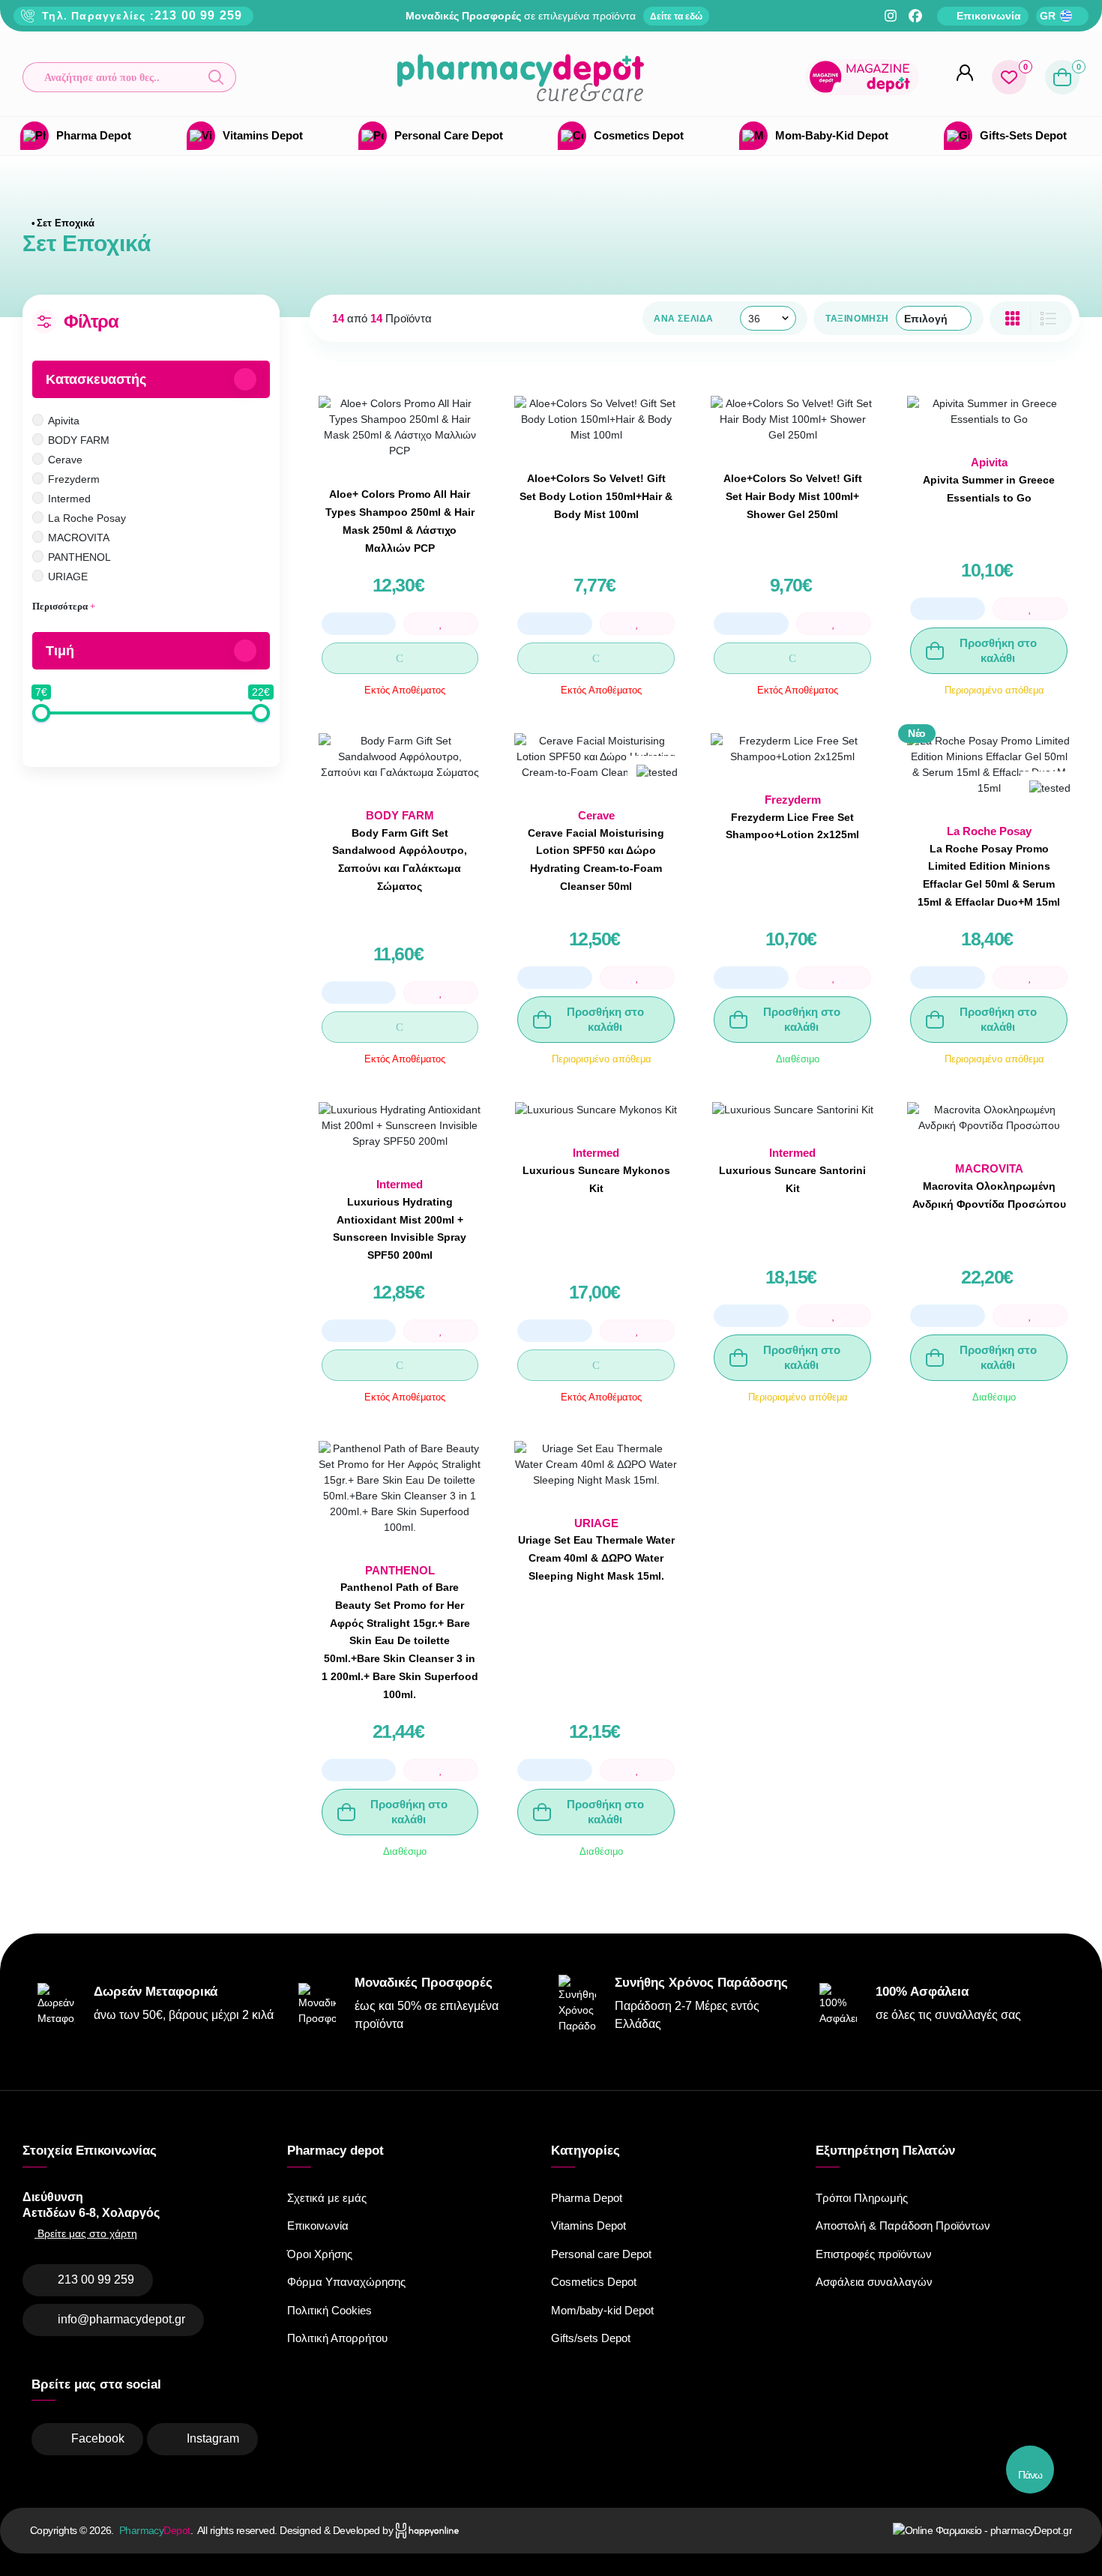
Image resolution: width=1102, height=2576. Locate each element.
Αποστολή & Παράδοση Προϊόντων (903, 2226)
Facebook (98, 2438)
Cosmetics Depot (594, 2282)
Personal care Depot (601, 2254)
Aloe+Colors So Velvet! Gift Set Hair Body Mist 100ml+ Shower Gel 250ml (793, 496)
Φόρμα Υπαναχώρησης (346, 2282)
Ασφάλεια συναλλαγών (874, 2282)
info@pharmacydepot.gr (121, 2319)
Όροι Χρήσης (320, 2254)
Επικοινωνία (318, 2226)
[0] (1009, 77)
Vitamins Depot (588, 2226)
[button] (129, 77)
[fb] (915, 16)
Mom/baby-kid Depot (602, 2310)
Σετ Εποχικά (66, 223)
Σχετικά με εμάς (327, 2198)
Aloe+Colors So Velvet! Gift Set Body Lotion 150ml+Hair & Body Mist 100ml (596, 496)
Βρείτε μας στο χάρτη (86, 2233)
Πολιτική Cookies (329, 2310)
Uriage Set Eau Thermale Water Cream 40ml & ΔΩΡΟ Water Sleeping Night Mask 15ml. (596, 1558)
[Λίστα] (1012, 318)
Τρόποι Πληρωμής (862, 2198)
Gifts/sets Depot (591, 2338)
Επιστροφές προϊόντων (874, 2254)
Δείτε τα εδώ (676, 16)
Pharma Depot (587, 2198)
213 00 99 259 (199, 15)
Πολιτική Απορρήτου (337, 2338)
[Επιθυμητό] (441, 624)
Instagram (213, 2438)
